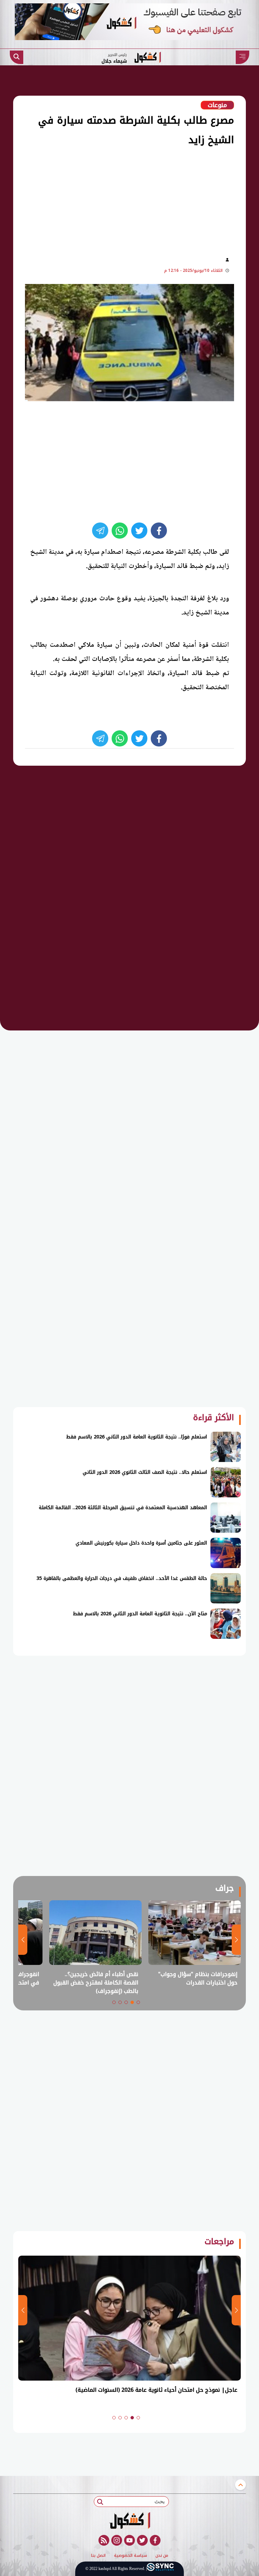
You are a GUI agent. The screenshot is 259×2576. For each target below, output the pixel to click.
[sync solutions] (160, 2569)
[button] (138, 2002)
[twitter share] (139, 531)
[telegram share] (100, 531)
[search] (17, 57)
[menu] (242, 57)
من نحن (162, 2556)
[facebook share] (159, 531)
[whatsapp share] (120, 531)
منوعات (217, 105)
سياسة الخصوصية (131, 2556)
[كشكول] (129, 2520)
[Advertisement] (117, 200)
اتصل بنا (98, 2556)
